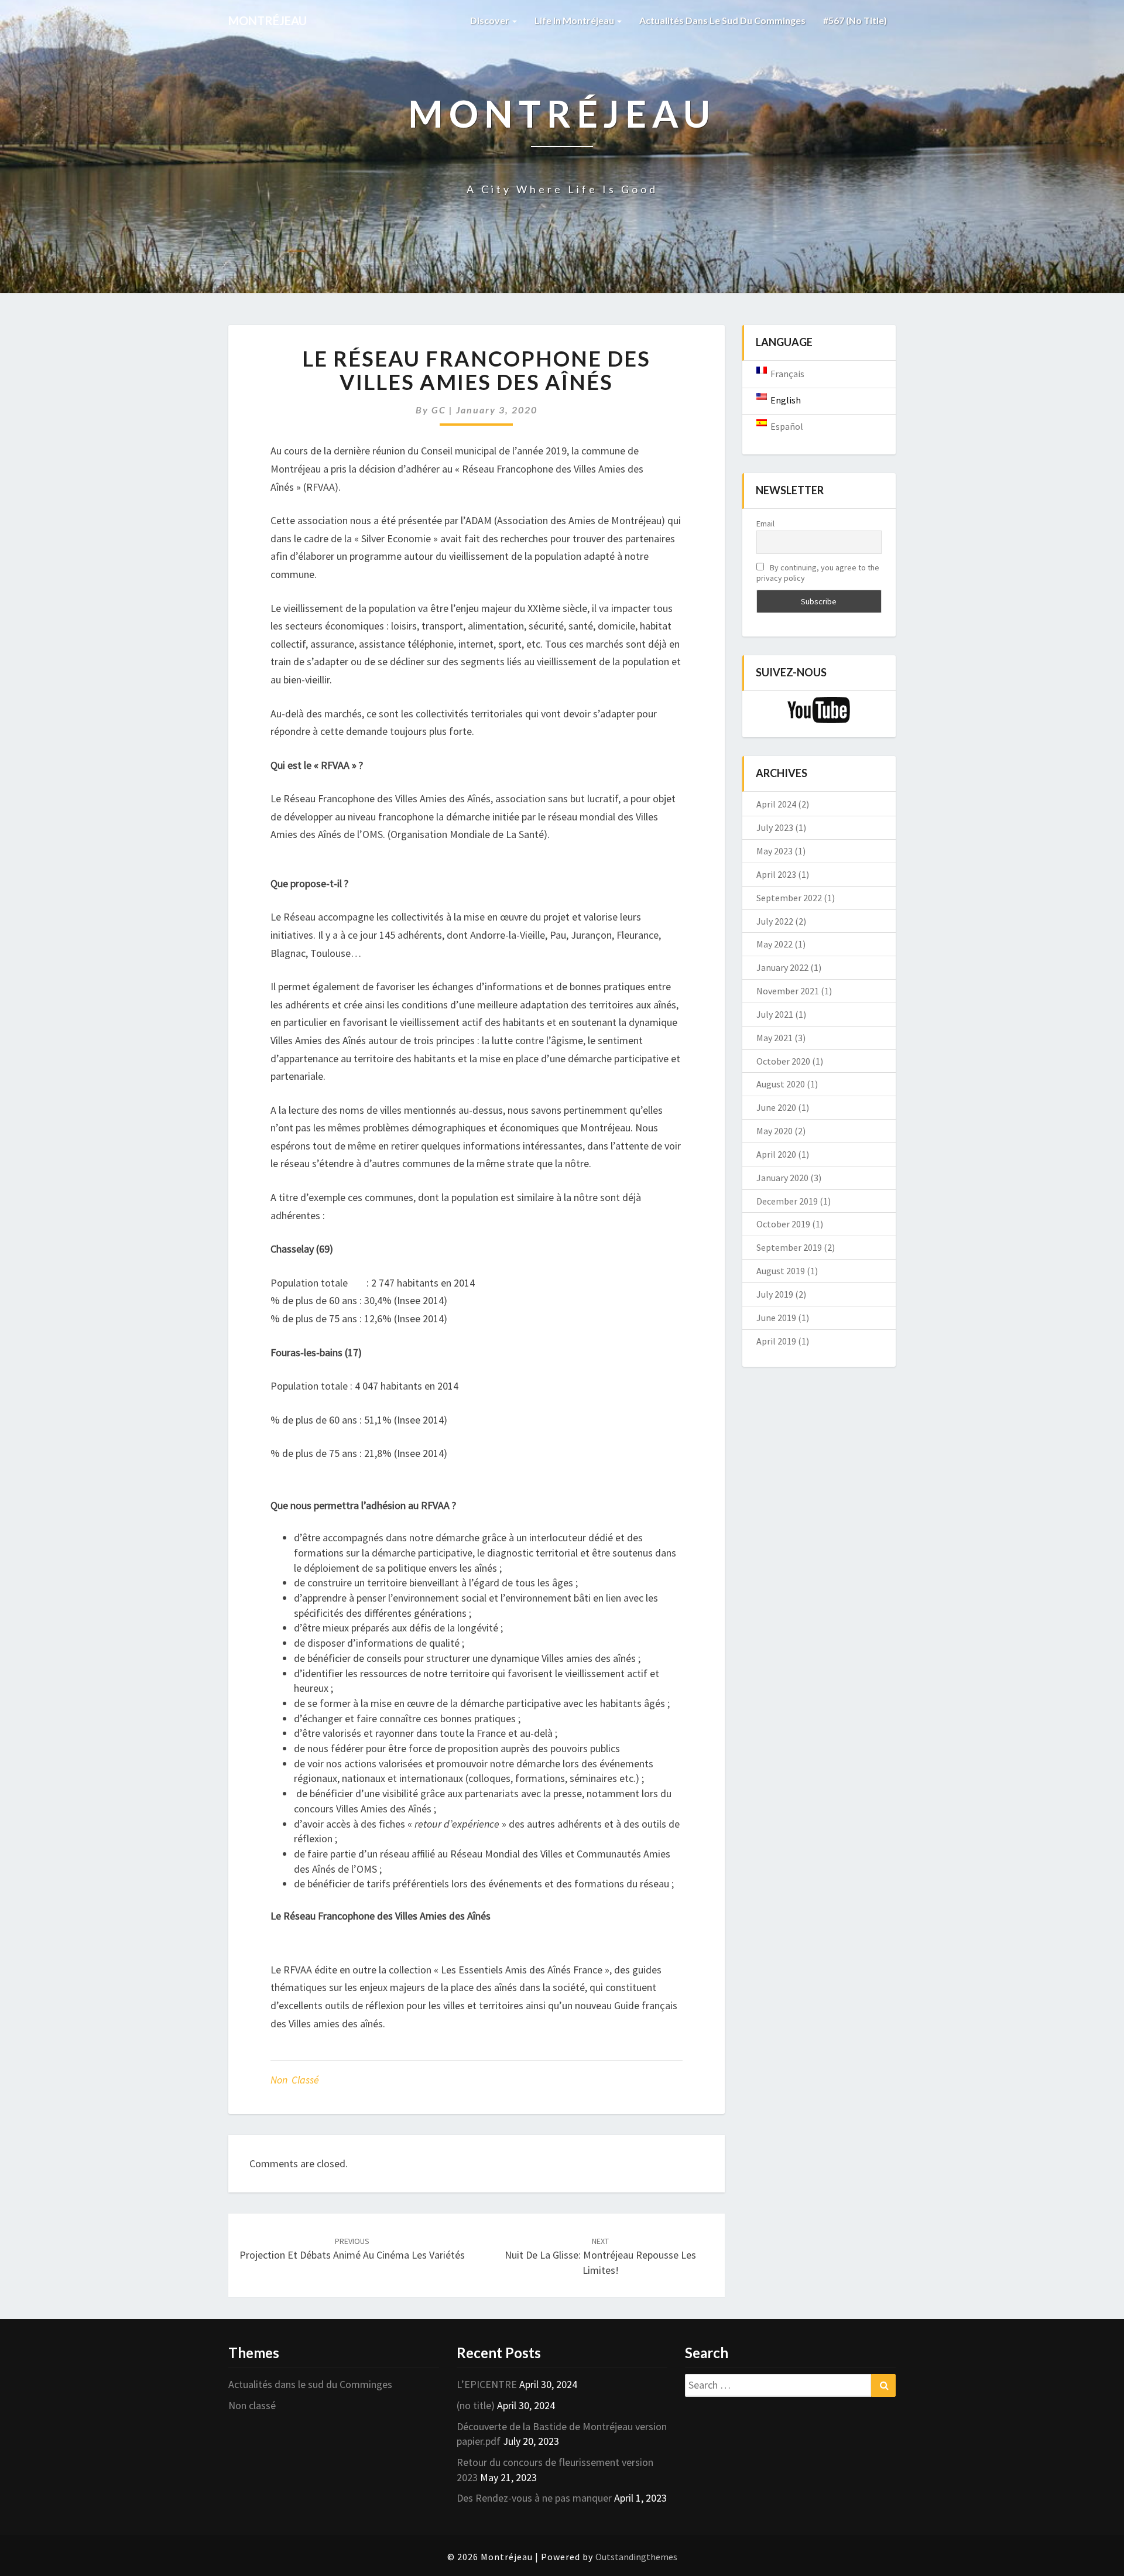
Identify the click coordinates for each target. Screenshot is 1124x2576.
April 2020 (776, 1154)
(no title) (476, 2405)
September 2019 (789, 1247)
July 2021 (775, 1014)
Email (765, 524)
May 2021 (775, 1038)
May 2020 (775, 1131)
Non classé (295, 2080)
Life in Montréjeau (575, 20)
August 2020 (781, 1084)
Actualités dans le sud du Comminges (722, 20)
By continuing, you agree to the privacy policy (818, 573)
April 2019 (776, 1341)
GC (439, 410)
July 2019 (775, 1294)
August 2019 (781, 1271)
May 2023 (775, 851)
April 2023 (776, 874)
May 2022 (775, 944)
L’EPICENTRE (487, 2384)
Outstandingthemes (636, 2557)
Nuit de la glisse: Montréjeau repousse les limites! (600, 2256)
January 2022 (782, 967)
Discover (491, 20)
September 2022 (789, 898)
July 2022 (775, 921)
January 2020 (782, 1178)
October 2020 (783, 1061)
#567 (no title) (855, 20)
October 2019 (783, 1224)
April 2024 (776, 804)
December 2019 (787, 1201)
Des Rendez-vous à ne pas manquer (534, 2498)
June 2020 (776, 1107)
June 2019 (776, 1318)
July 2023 (775, 827)
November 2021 (788, 991)
